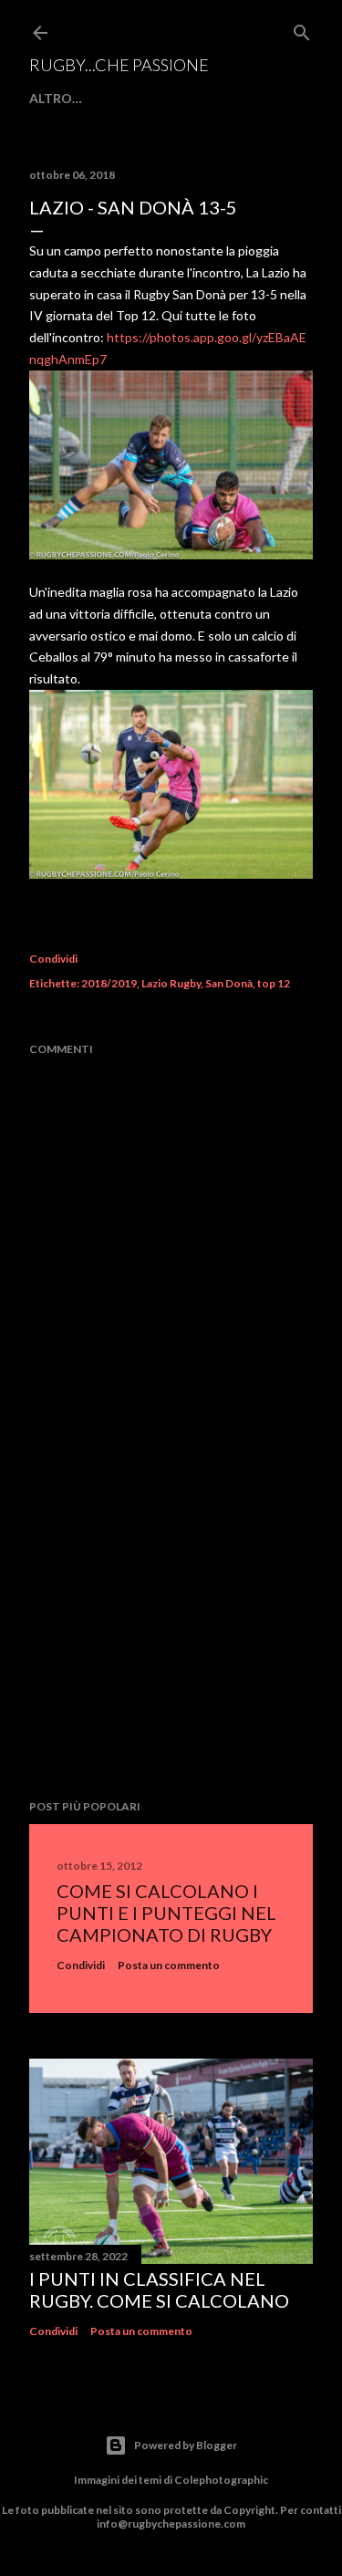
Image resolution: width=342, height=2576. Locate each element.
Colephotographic (221, 2480)
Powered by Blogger (186, 2445)
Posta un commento (169, 1965)
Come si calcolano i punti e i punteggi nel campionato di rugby (166, 1913)
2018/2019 (109, 983)
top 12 (274, 983)
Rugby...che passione (119, 65)
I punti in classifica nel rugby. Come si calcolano (159, 2289)
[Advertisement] (171, 1640)
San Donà (229, 983)
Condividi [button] (53, 959)
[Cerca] (302, 29)
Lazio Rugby (171, 983)
